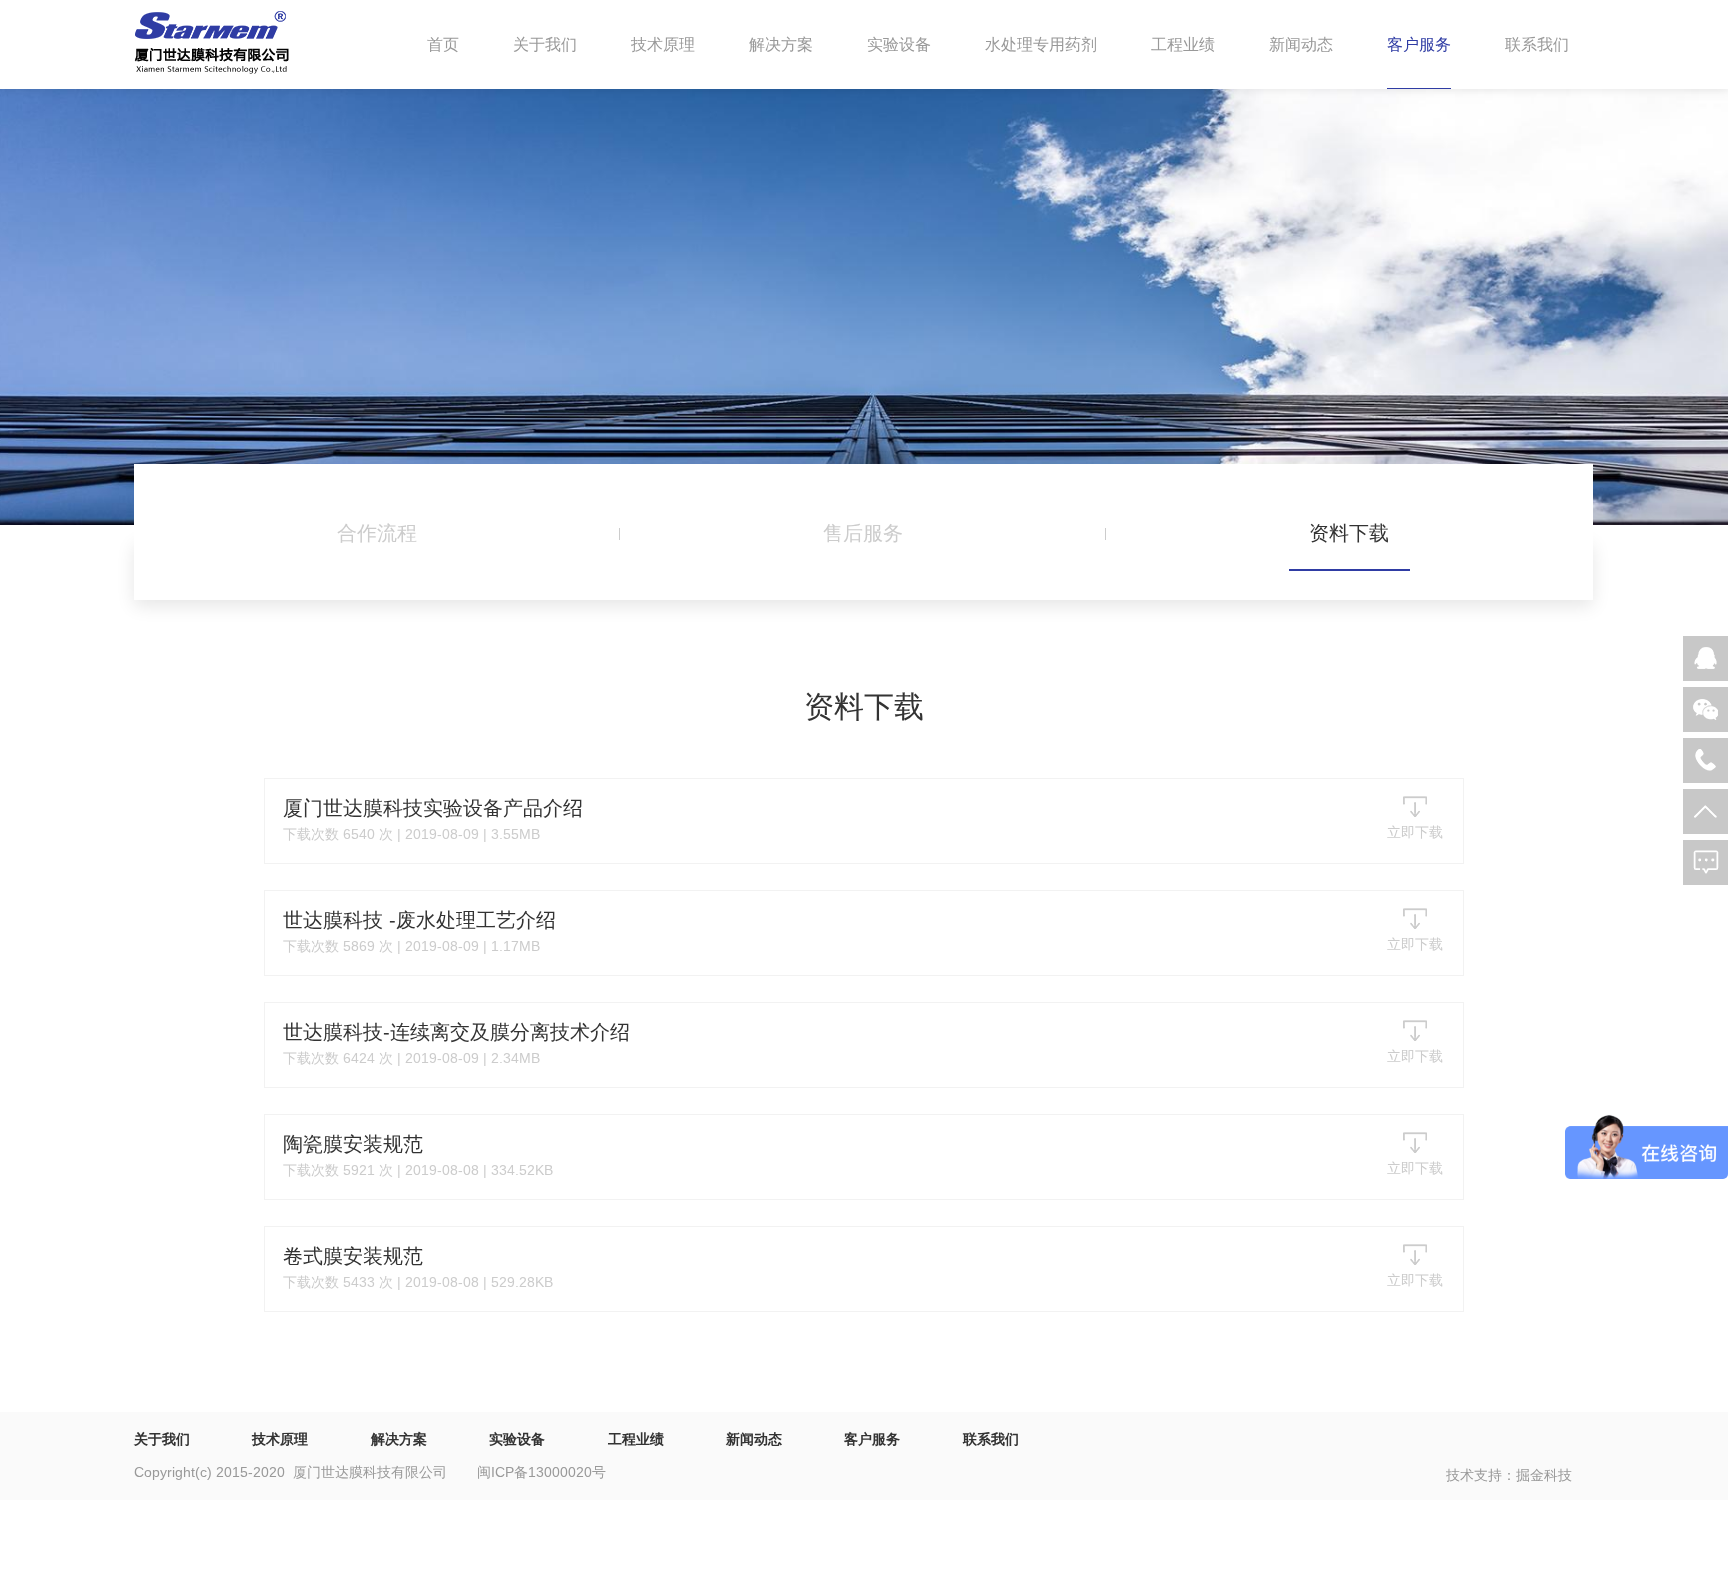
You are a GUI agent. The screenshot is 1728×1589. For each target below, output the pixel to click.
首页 (443, 44)
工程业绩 (1183, 44)
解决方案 (781, 44)
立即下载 (1415, 832)
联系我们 (1537, 44)
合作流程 (377, 533)
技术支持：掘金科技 (1509, 1475)
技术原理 (663, 44)
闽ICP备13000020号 (541, 1472)
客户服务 (1419, 44)
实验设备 (899, 44)
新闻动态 (1301, 44)
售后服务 (863, 533)
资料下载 (1349, 533)
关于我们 (545, 44)
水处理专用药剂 (1041, 44)
